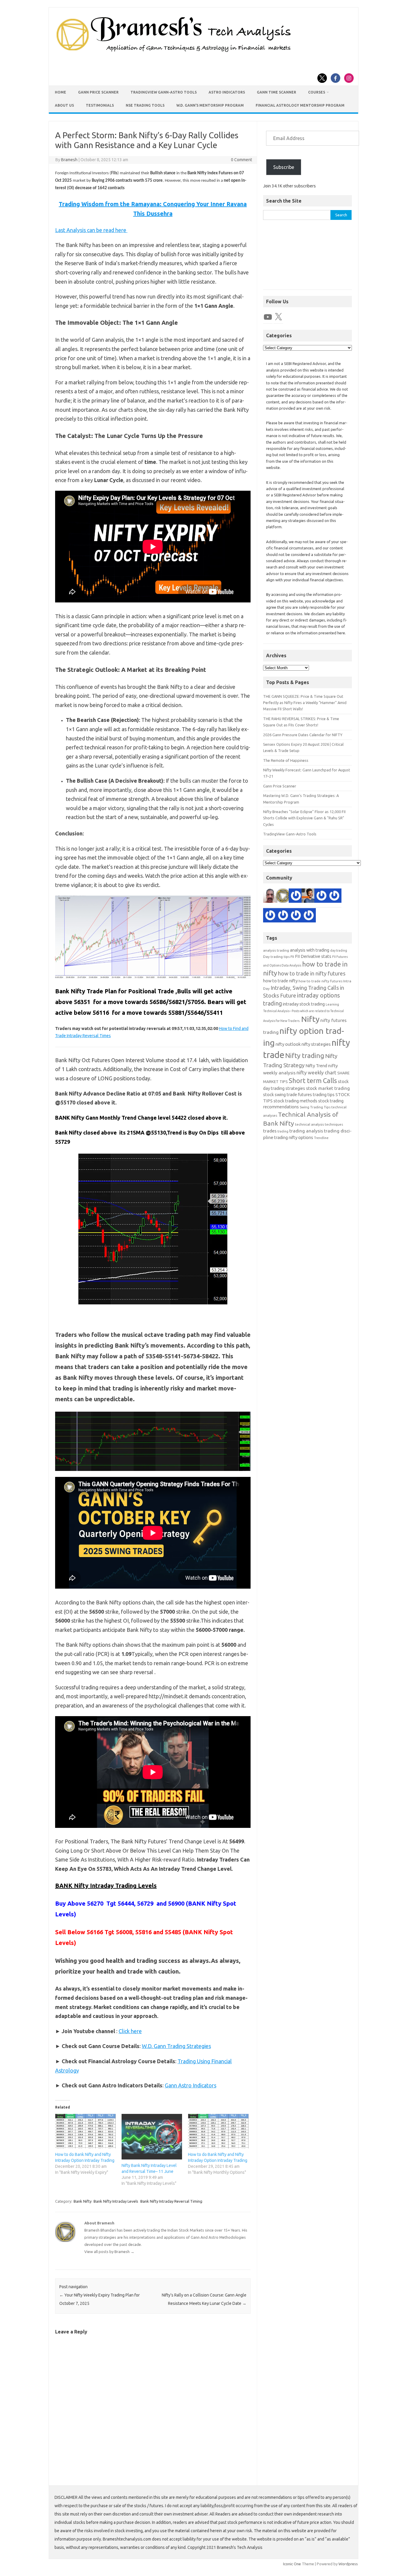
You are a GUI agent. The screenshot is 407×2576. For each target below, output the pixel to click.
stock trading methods (295, 1101)
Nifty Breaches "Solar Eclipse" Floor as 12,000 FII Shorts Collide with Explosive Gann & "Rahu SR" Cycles (304, 818)
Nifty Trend (316, 1066)
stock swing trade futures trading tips (299, 1094)
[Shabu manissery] (270, 897)
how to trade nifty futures (320, 981)
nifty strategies (316, 1044)
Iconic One (292, 2564)
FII (292, 957)
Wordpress (348, 2564)
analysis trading (276, 950)
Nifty (310, 1019)
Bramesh (69, 160)
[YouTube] (268, 317)
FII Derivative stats (313, 956)
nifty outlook (288, 1044)
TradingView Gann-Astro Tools (164, 92)
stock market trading (328, 1088)
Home (60, 92)
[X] (278, 317)
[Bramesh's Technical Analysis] (174, 52)
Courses (317, 92)
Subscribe (284, 167)
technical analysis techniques (319, 1124)
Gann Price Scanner (98, 92)
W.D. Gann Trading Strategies (176, 2046)
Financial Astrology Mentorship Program (300, 105)
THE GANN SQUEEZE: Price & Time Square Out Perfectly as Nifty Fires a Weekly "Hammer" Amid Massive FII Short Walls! (305, 703)
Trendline (321, 1138)
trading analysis (306, 1131)
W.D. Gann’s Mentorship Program (210, 105)
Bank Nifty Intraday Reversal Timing (171, 2201)
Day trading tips (276, 957)
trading (283, 1131)
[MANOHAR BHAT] (334, 897)
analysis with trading (310, 950)
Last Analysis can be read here (91, 230)
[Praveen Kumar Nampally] (270, 916)
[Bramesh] (283, 897)
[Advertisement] (307, 258)
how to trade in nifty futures (312, 973)
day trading (339, 950)
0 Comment (241, 160)
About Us (64, 105)
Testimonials (100, 105)
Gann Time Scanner (276, 92)
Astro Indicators (227, 92)
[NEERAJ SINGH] (309, 897)
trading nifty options (294, 1137)
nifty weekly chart (316, 1072)
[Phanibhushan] (296, 916)
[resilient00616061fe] (283, 916)
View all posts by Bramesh (109, 2252)
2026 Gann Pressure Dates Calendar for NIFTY (303, 735)
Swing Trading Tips (315, 1107)
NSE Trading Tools (145, 105)
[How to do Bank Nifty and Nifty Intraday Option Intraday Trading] (85, 2131)
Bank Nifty (83, 2201)
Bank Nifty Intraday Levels (116, 2201)
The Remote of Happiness (286, 760)
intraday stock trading (304, 1004)
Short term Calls (313, 1080)
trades (270, 1131)
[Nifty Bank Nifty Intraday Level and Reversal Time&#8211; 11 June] (152, 2137)
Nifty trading (305, 1055)
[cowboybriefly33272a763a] (309, 916)
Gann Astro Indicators (191, 2085)
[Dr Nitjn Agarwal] (296, 897)
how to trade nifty (280, 981)
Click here (130, 2031)
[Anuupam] (321, 897)
